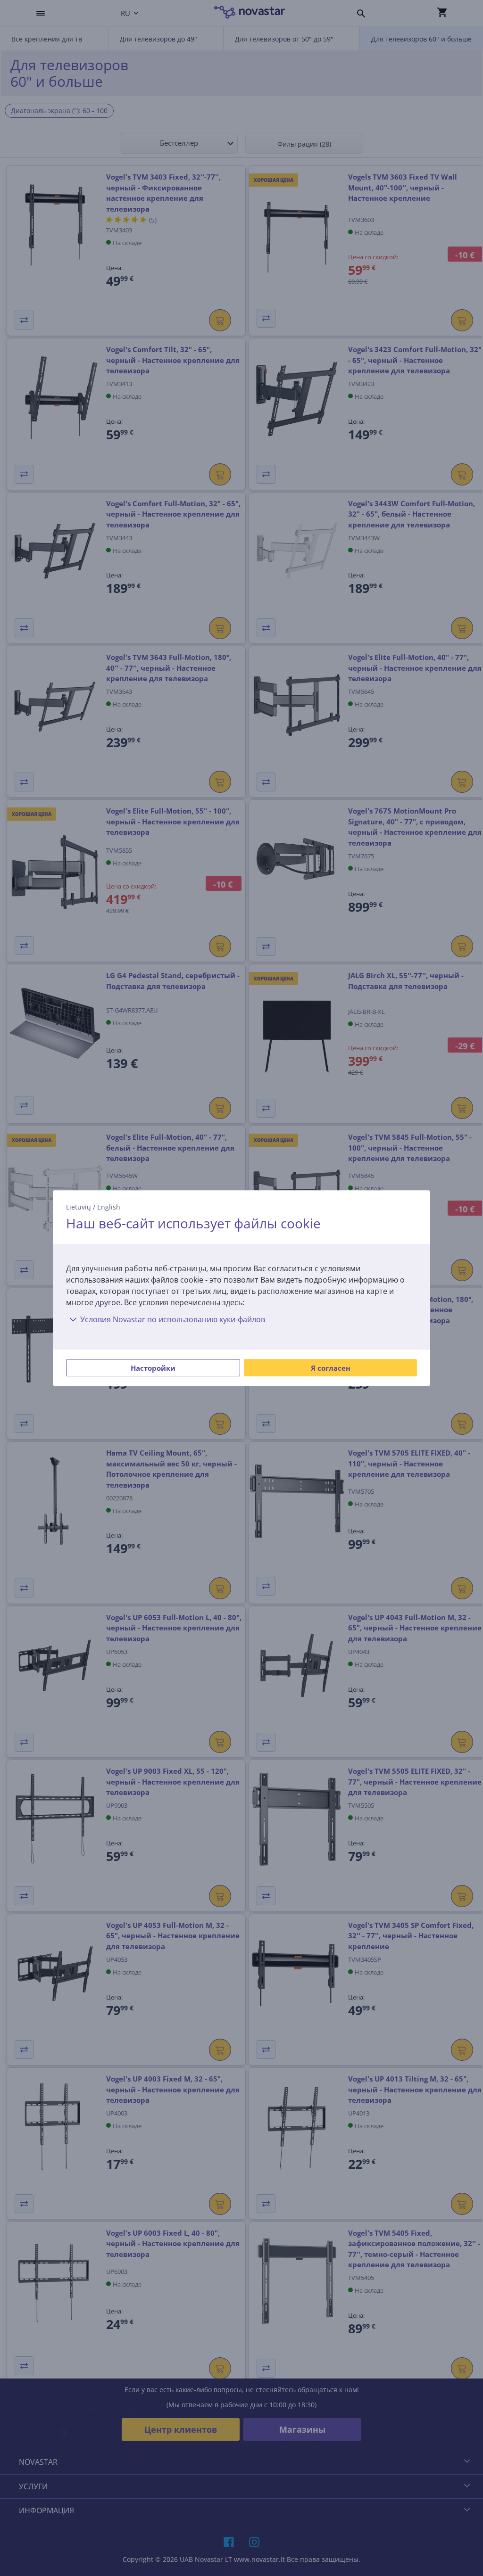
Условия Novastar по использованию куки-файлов (173, 1319)
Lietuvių (79, 1207)
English (109, 1207)
